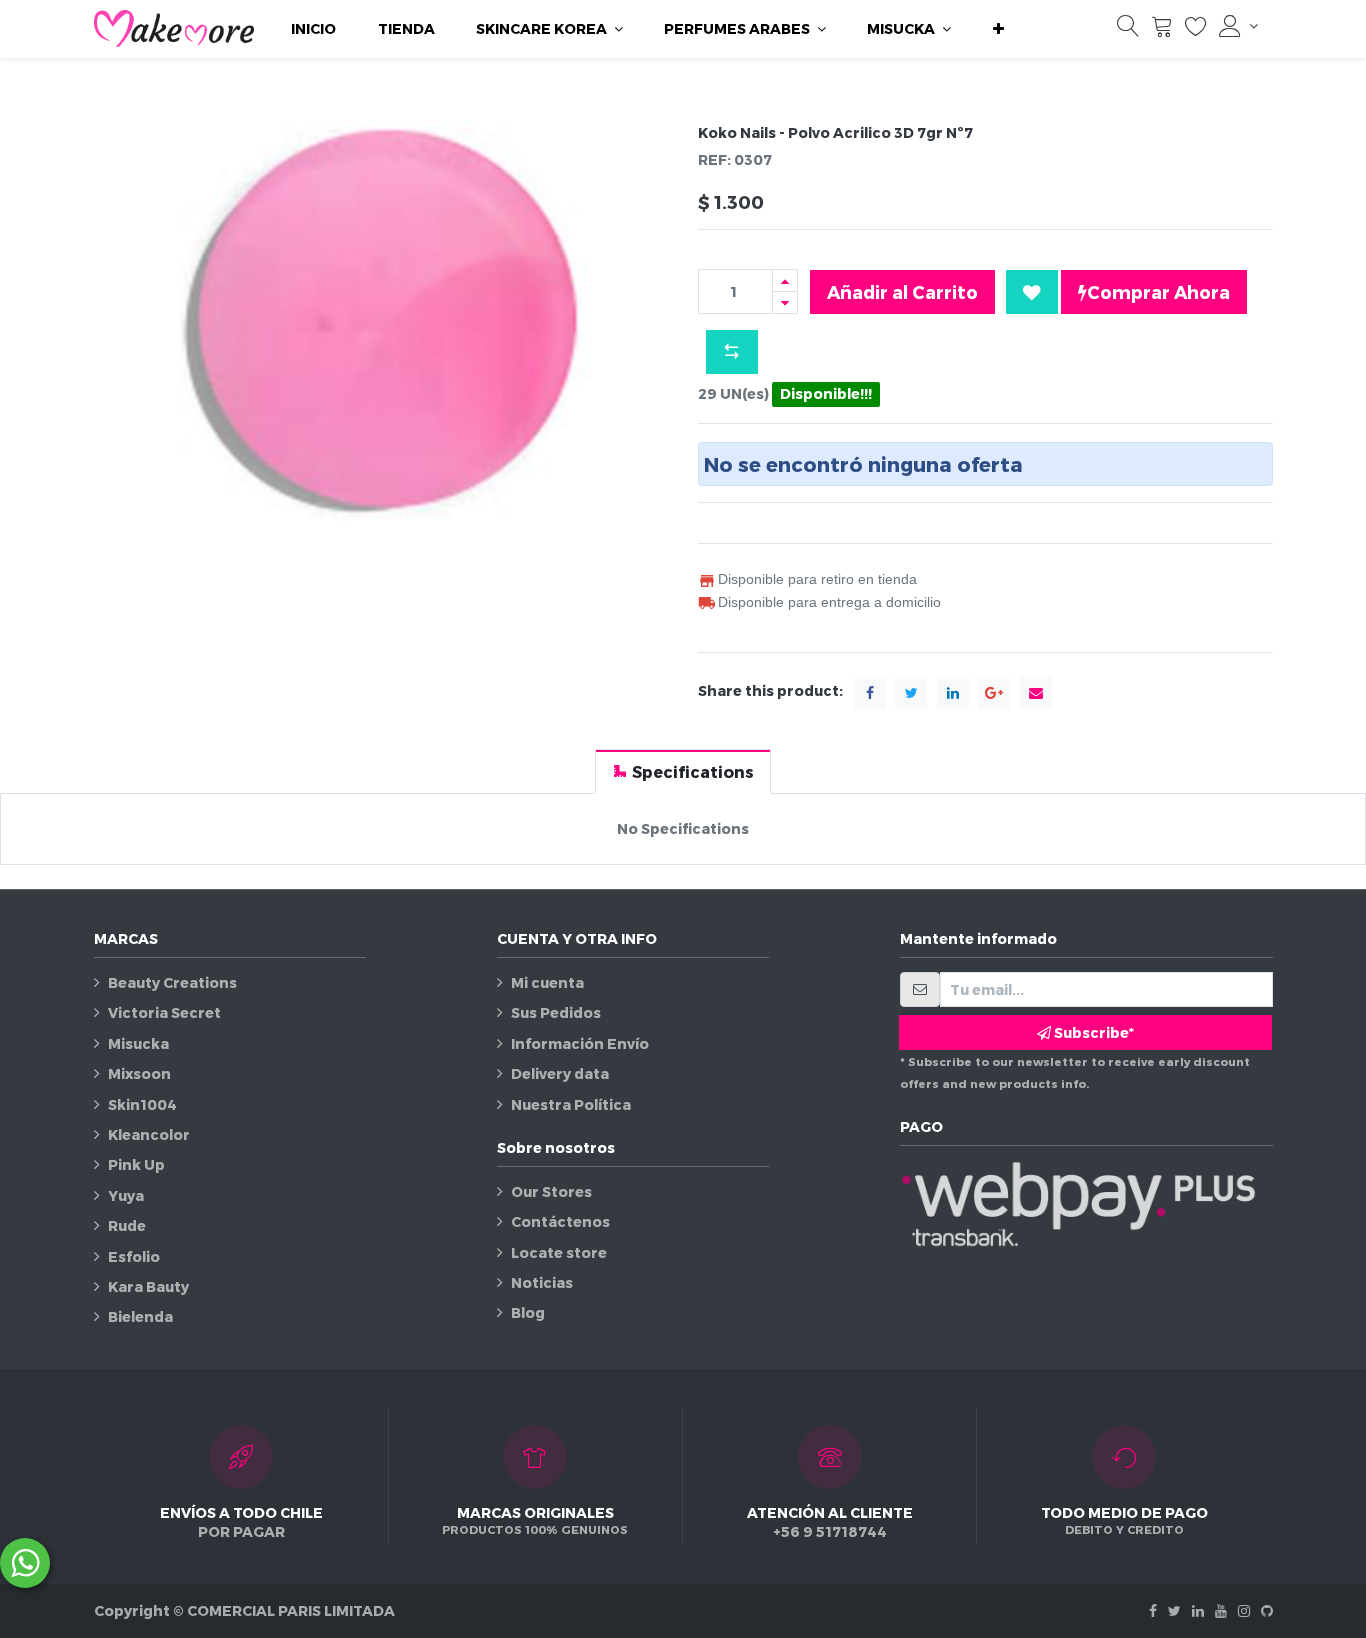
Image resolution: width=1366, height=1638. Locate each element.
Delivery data (560, 1073)
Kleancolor (149, 1134)
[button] (998, 29)
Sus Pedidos (556, 1012)
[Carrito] (1162, 30)
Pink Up (136, 1164)
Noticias (542, 1282)
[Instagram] (1244, 1610)
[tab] (683, 771)
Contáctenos (560, 1221)
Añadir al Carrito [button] (902, 291)
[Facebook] (1153, 1610)
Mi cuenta (547, 982)
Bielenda (140, 1316)
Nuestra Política (571, 1104)
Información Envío (580, 1043)
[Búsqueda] (1128, 30)
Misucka (138, 1043)
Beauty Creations (172, 982)
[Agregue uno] (785, 280)
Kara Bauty (148, 1286)
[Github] (1267, 1610)
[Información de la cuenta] (1238, 26)
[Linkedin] (1198, 1610)
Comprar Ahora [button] (1158, 291)
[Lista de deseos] (1196, 30)
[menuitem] (313, 29)
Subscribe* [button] (1092, 1032)
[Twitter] (1174, 1610)
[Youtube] (1221, 1610)
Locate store (559, 1252)
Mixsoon (139, 1073)
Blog (528, 1312)
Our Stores (551, 1191)
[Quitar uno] (785, 302)
